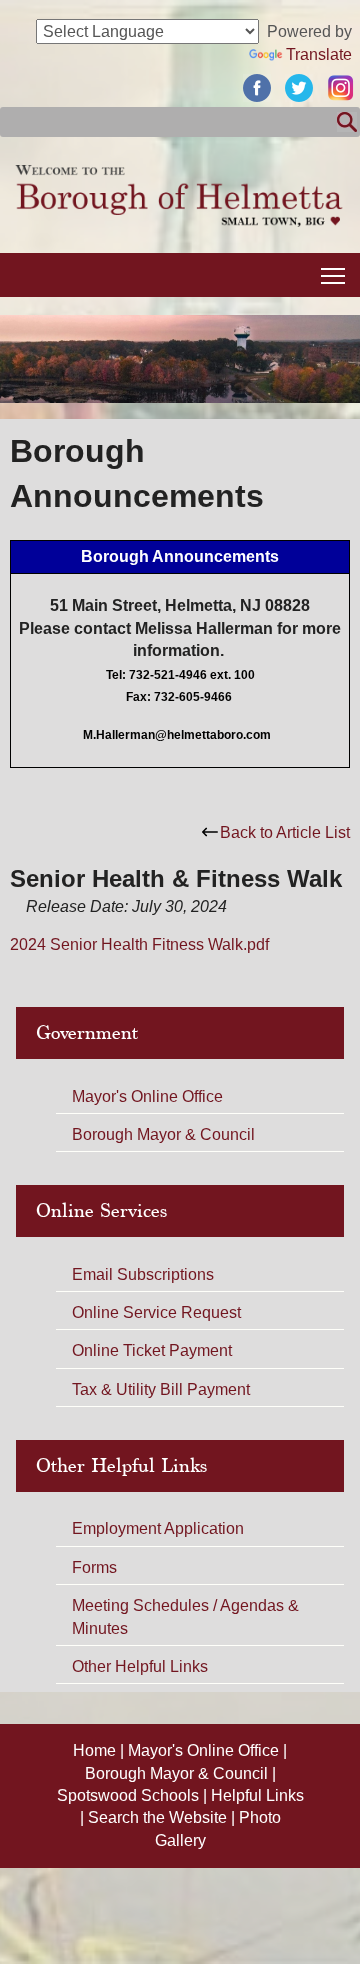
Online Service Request (156, 1312)
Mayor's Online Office (147, 1096)
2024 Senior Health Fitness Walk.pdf (139, 944)
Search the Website (159, 1817)
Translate (319, 54)
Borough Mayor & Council (163, 1134)
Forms (94, 1567)
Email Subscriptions (143, 1274)
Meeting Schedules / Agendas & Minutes (185, 1616)
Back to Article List (285, 832)
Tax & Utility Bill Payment (161, 1389)
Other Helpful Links (140, 1666)
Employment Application (158, 1528)
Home (96, 1750)
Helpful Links (257, 1795)
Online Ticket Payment (152, 1350)
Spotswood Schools (130, 1795)
